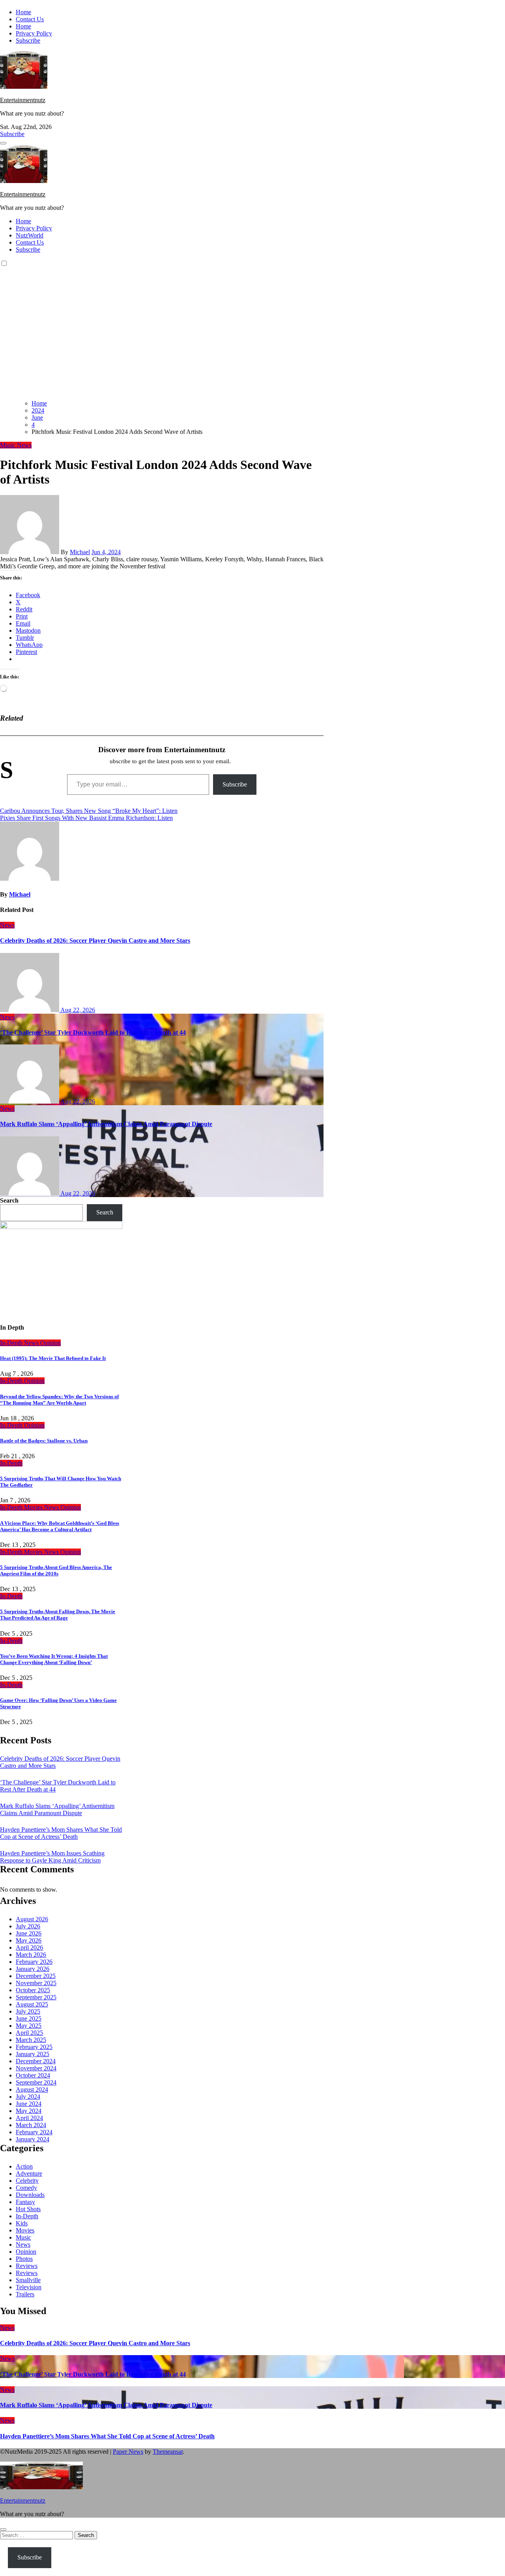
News (24, 445)
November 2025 (36, 1983)
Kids (22, 2223)
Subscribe (28, 40)
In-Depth (12, 1343)
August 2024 (32, 2089)
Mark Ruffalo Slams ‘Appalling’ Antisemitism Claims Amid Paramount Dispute (106, 1124)
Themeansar (168, 2452)
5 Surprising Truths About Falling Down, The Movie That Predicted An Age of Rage (58, 1615)
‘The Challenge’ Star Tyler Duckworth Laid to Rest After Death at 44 (93, 1032)
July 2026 (28, 1926)
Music (8, 445)
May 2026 (29, 1940)
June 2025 (29, 2018)
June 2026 (29, 1933)
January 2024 (33, 2139)
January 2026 (33, 1969)
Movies (34, 1507)
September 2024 (36, 2082)
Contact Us (30, 19)
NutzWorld (30, 235)
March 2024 (31, 2125)
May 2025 (29, 2026)
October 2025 (33, 1990)
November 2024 (36, 2068)
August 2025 (32, 2004)
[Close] (3, 2529)
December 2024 (36, 2061)
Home (23, 12)
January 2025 (33, 2054)
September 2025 (36, 1997)
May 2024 (29, 2111)
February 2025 (34, 2047)
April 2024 (29, 2118)
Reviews (27, 2266)
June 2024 (29, 2104)
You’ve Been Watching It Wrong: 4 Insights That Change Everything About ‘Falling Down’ (54, 1659)
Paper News (128, 2452)
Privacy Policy (34, 33)
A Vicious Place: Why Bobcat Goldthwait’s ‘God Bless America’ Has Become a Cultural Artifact (60, 1526)
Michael (80, 552)
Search (9, 1200)
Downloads (30, 2195)
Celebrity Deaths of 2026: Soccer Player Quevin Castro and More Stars (95, 941)
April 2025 (29, 2033)
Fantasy (25, 2202)
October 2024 (33, 2075)
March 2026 (31, 1955)
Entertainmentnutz (23, 100)
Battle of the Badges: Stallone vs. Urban (44, 1441)
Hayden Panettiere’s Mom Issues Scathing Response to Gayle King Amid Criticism (52, 1857)
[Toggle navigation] (3, 143)
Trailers (25, 2294)
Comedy (26, 2188)
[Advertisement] (252, 338)
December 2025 (36, 1976)
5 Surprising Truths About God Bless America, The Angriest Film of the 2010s (56, 1570)
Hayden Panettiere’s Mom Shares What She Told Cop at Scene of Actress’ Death (61, 1833)
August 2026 (32, 1919)
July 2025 (28, 2011)
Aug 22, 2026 (78, 1010)
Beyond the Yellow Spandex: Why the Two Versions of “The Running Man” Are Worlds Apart (59, 1400)
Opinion (50, 1343)
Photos (24, 2259)
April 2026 (29, 1947)
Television (29, 2287)
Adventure (29, 2173)
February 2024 (34, 2132)
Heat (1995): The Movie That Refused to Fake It (53, 1358)
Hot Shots (28, 2209)
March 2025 (31, 2040)
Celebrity (27, 2181)
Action (24, 2166)
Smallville (28, 2280)
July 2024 (28, 2097)
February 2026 (34, 1962)
